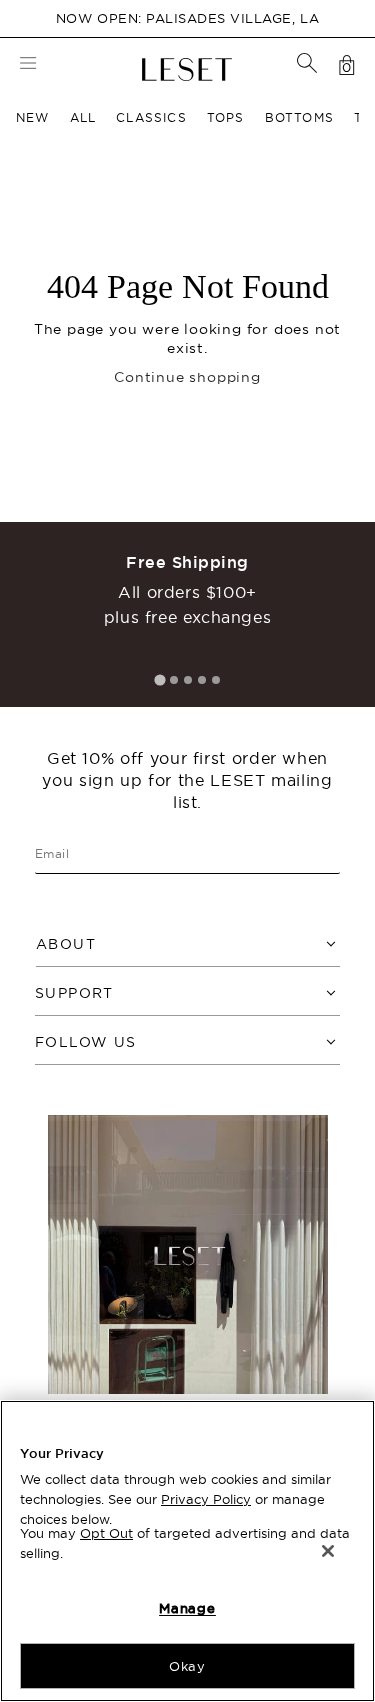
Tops (226, 117)
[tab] (159, 679)
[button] (307, 63)
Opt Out (106, 1533)
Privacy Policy (206, 1499)
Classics (151, 117)
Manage (187, 1608)
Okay (187, 1666)
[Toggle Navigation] (28, 65)
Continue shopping (187, 377)
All (83, 117)
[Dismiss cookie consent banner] (328, 1551)
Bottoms (299, 117)
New (33, 117)
